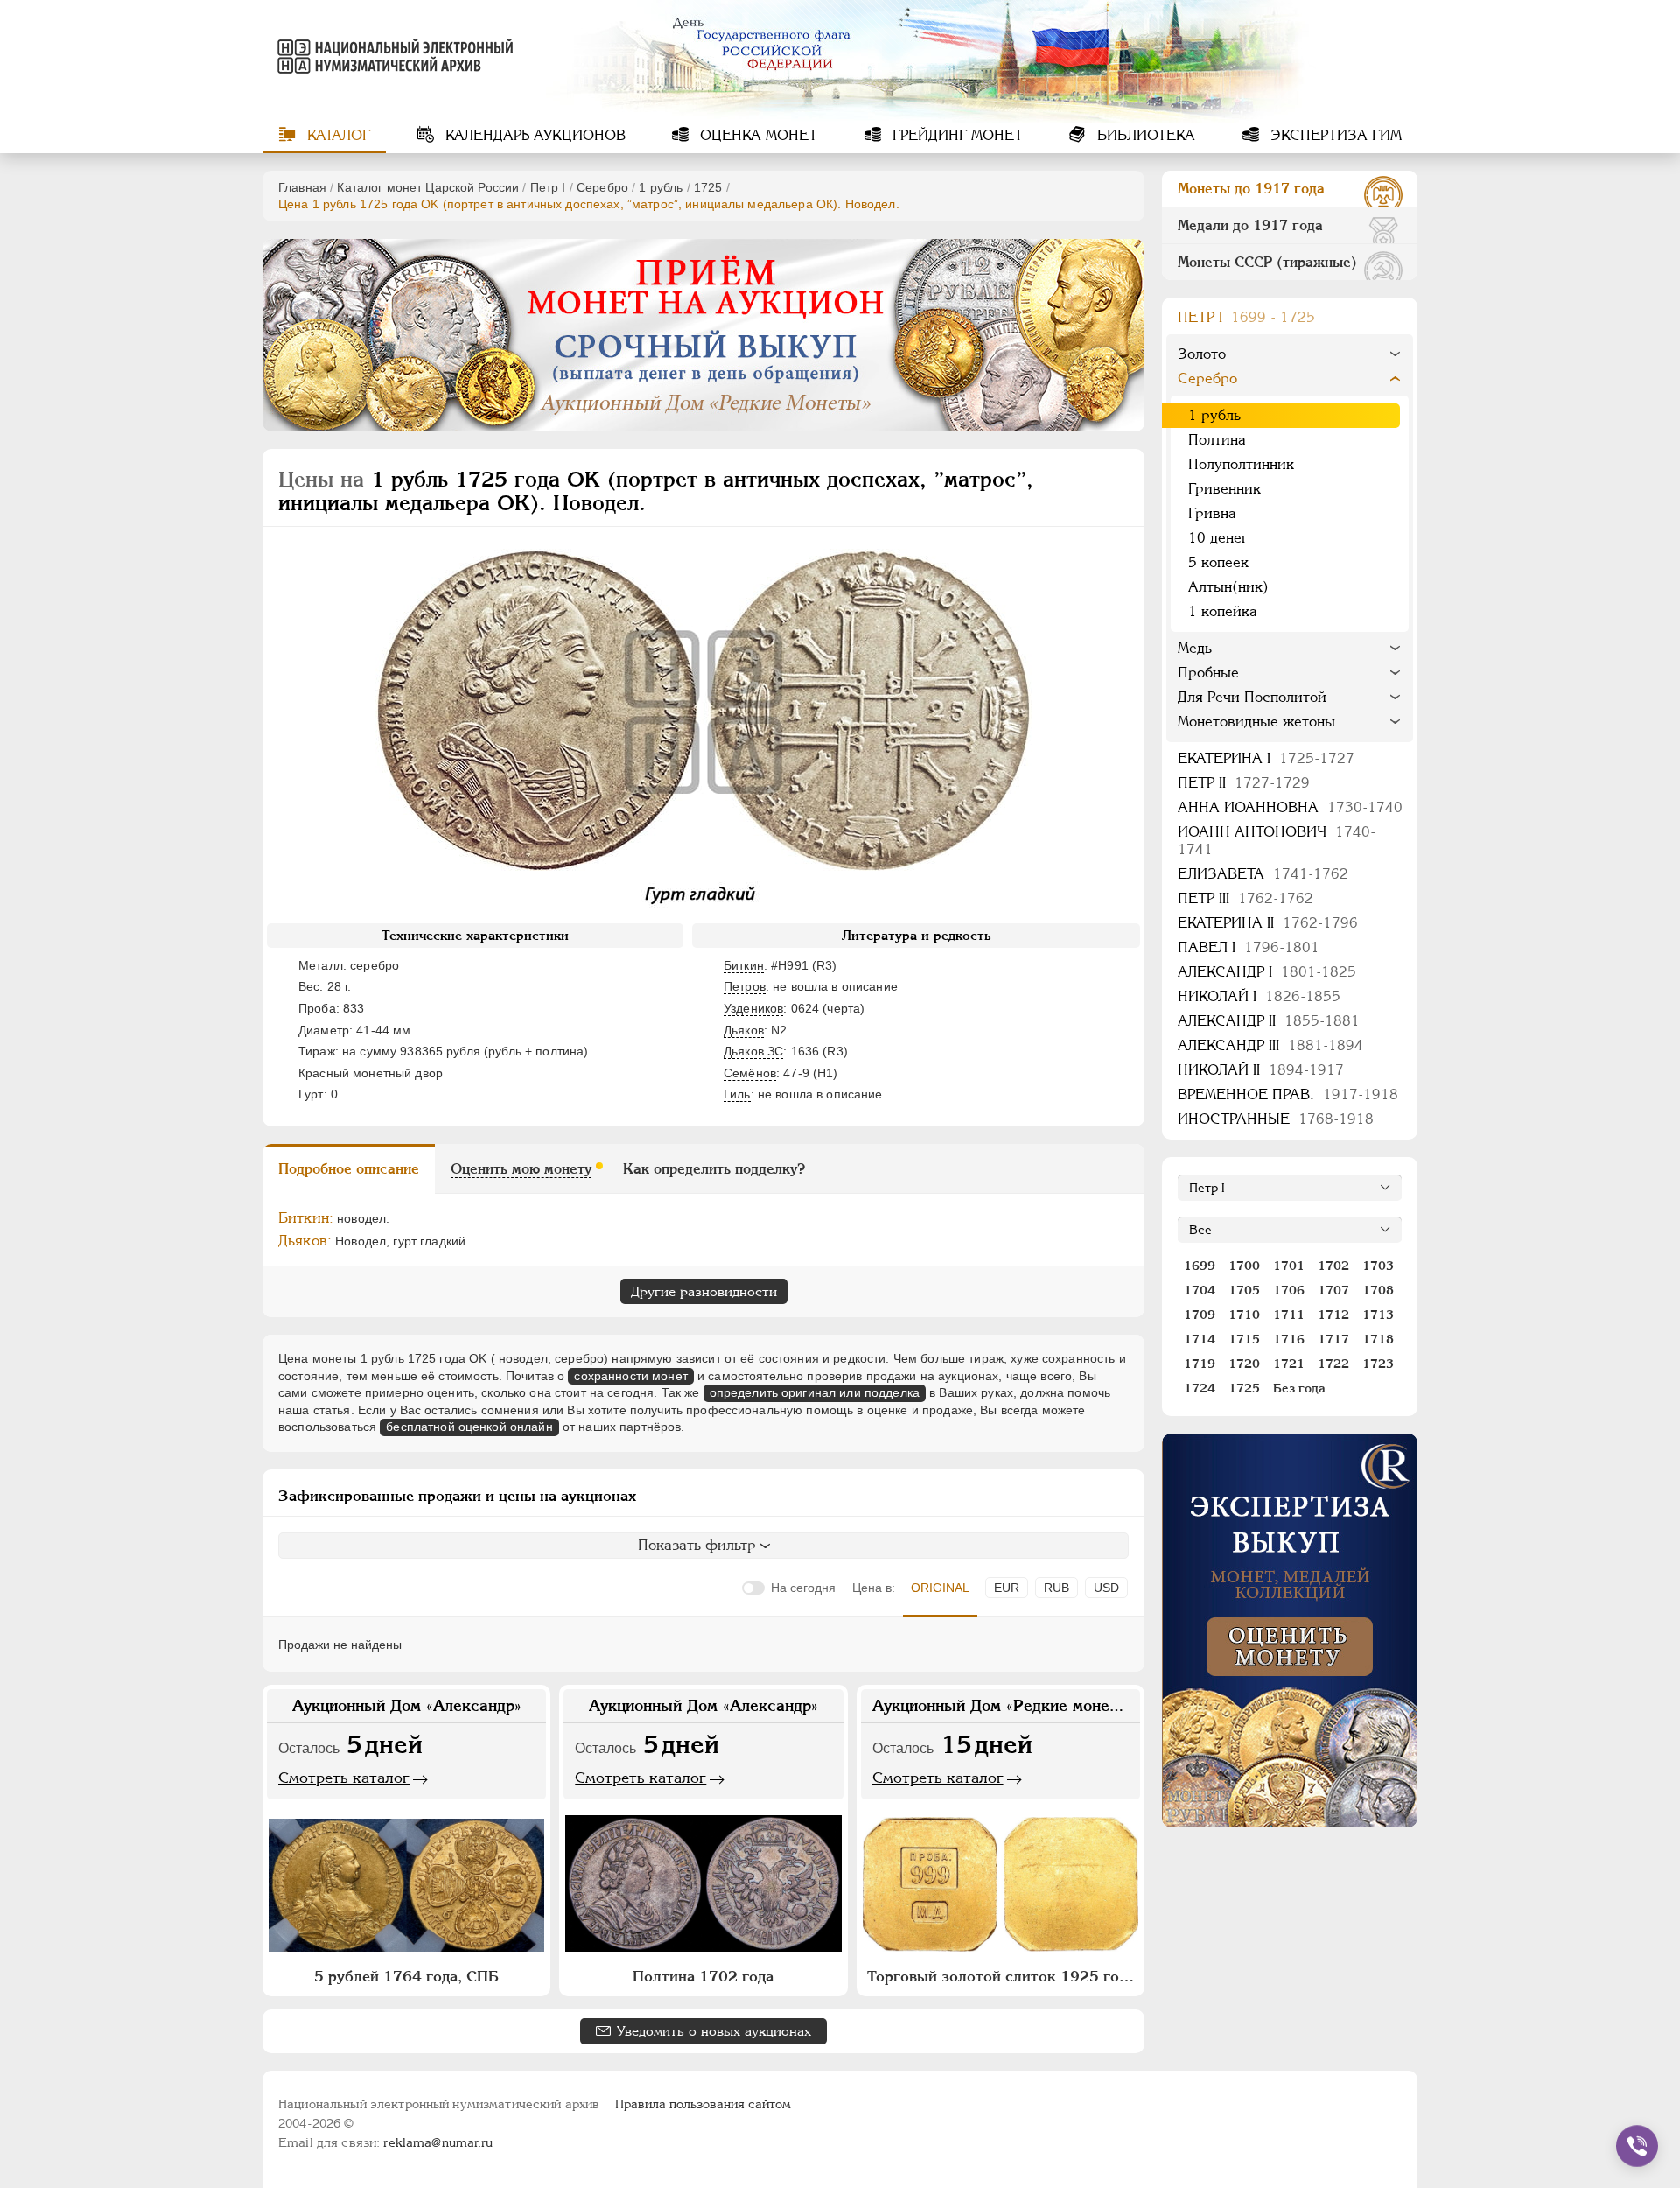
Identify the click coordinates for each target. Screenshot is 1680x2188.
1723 (1378, 1364)
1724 (1200, 1388)
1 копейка (1223, 611)
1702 (1333, 1266)
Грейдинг (955, 135)
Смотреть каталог (344, 1778)
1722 (1333, 1364)
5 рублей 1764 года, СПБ (406, 1976)
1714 (1200, 1339)
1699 (1200, 1266)
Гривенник (1225, 489)
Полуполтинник (1241, 464)
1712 (1333, 1315)
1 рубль (661, 187)
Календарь (533, 135)
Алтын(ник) (1228, 587)
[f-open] (1637, 2146)
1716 (1289, 1339)
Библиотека (1144, 135)
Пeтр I (548, 187)
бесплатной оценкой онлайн (469, 1427)
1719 (1200, 1364)
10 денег (1218, 538)
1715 (1244, 1339)
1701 (1289, 1266)
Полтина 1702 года (703, 1976)
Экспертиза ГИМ (1334, 135)
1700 (1244, 1266)
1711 (1289, 1315)
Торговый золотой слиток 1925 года (1001, 1976)
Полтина (1217, 440)
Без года (1299, 1388)
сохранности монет (630, 1376)
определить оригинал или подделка (815, 1392)
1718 (1378, 1339)
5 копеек (1218, 562)
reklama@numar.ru (438, 2142)
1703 (1378, 1266)
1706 (1289, 1290)
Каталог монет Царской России (428, 187)
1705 (1244, 1290)
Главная (302, 187)
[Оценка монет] (1290, 1630)
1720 (1244, 1364)
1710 (1244, 1315)
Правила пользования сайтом (703, 2104)
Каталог (336, 135)
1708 (1378, 1290)
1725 (708, 187)
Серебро (602, 187)
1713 (1378, 1315)
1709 (1200, 1315)
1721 (1289, 1364)
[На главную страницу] (392, 56)
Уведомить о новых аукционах (714, 2031)
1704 (1200, 1290)
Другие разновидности (704, 1291)
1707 (1333, 1290)
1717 (1333, 1339)
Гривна (1212, 513)
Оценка (756, 135)
